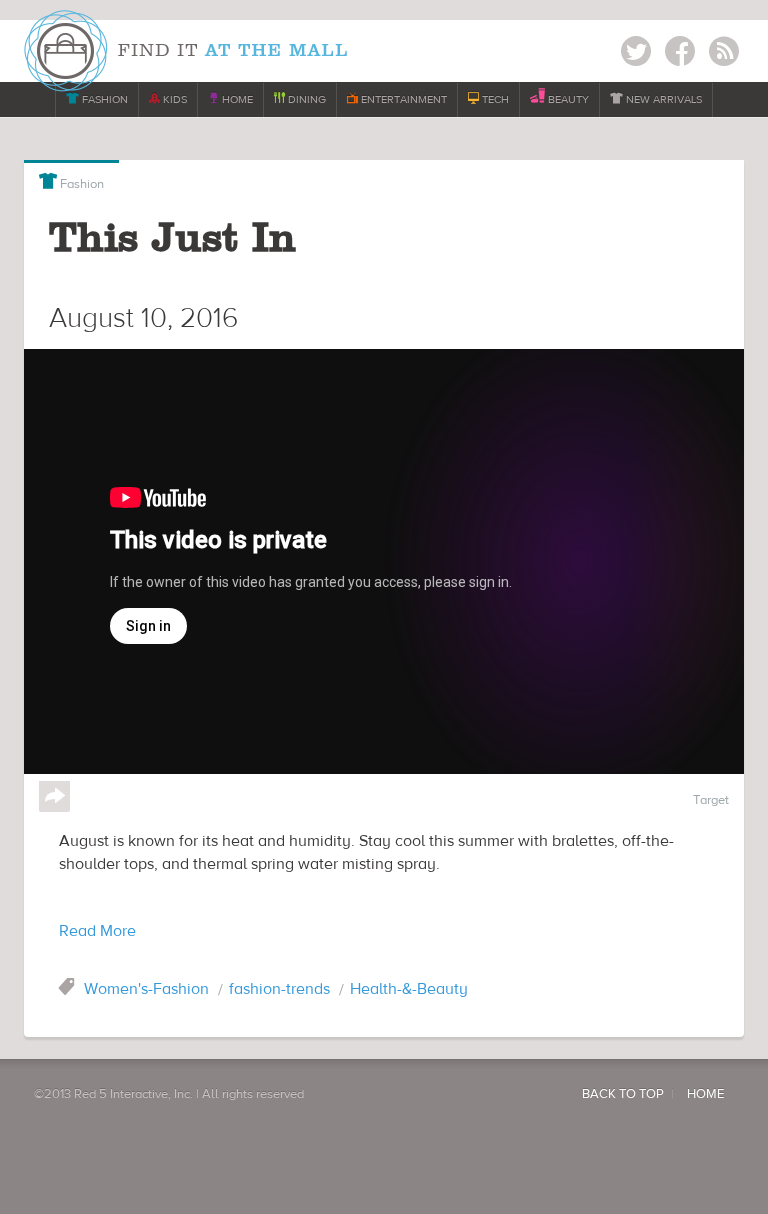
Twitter (636, 54)
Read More (97, 931)
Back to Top (623, 1094)
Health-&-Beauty (409, 989)
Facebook (680, 54)
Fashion (71, 182)
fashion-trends (279, 989)
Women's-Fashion (146, 989)
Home (705, 1094)
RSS (724, 54)
